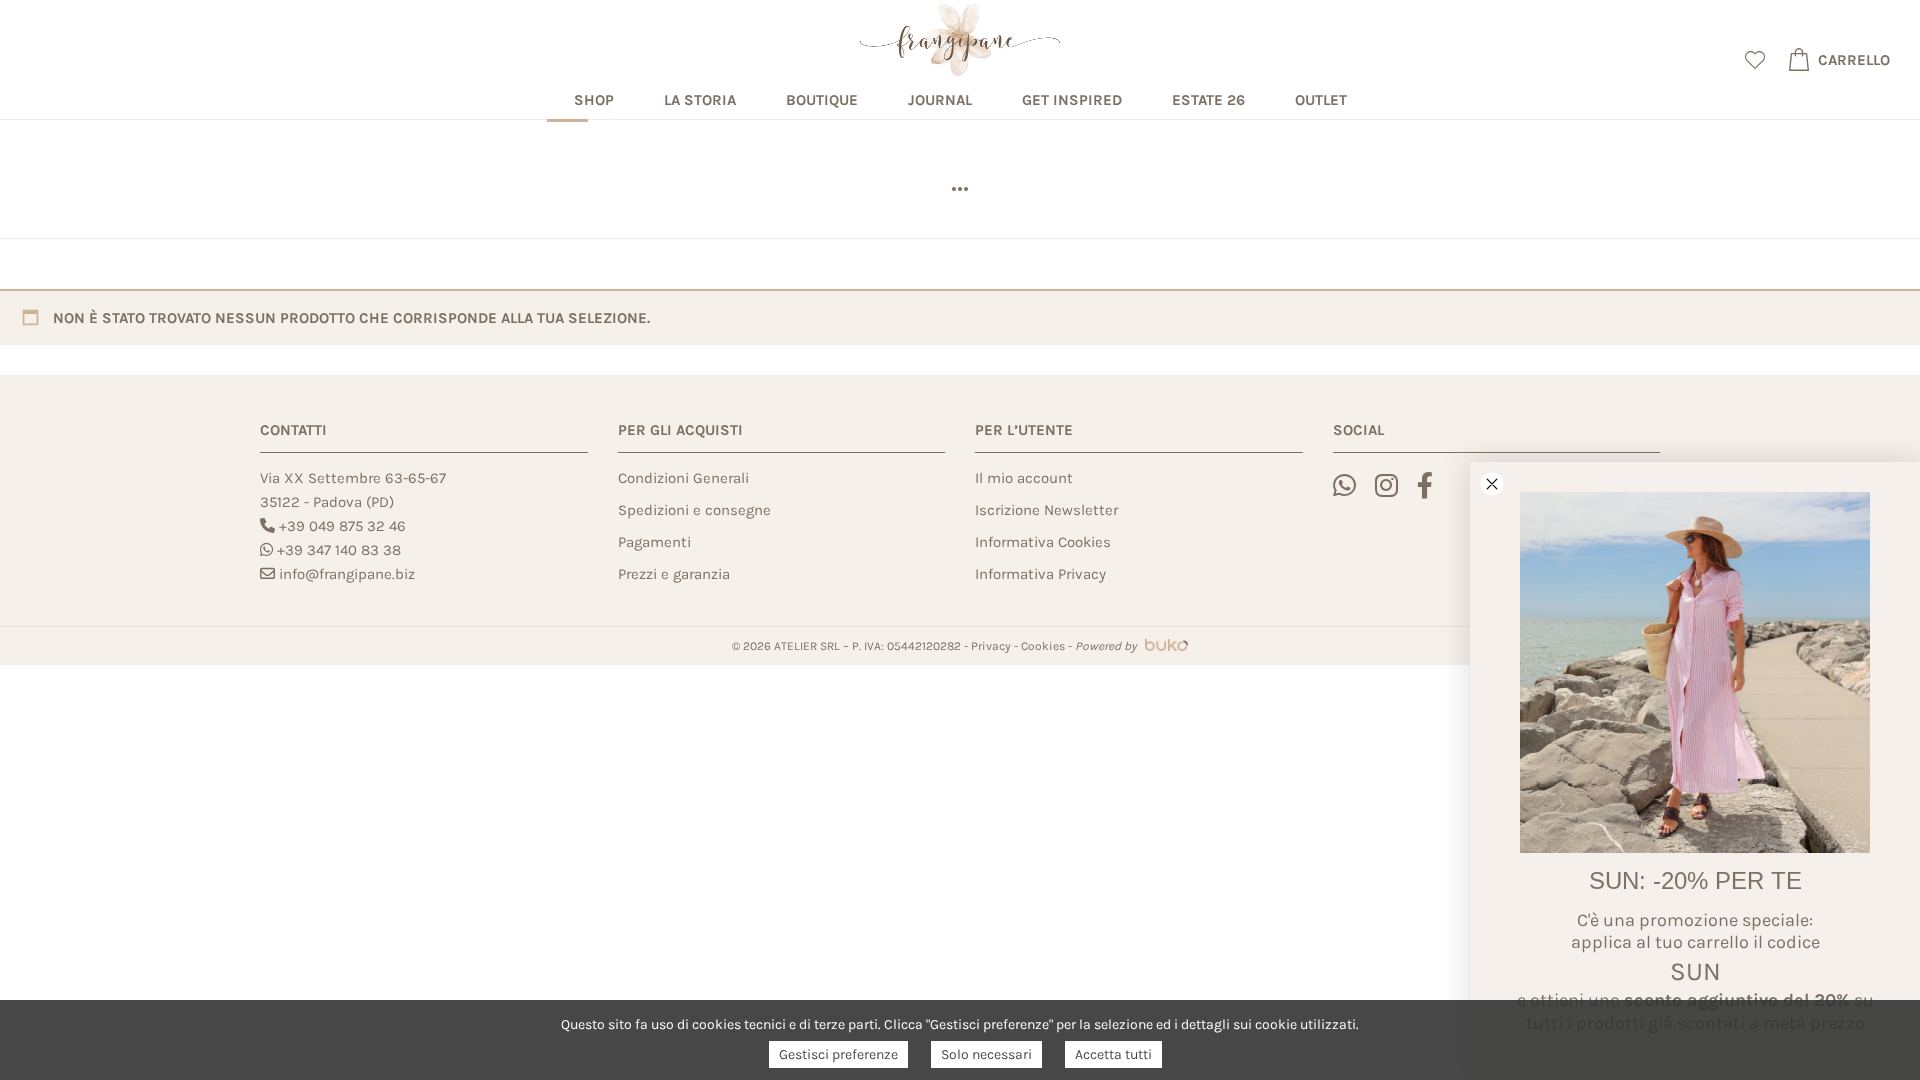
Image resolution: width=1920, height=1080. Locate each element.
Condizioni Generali (683, 478)
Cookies (1043, 646)
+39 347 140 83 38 (339, 550)
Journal (940, 100)
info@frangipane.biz (347, 574)
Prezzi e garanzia (674, 574)
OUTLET (1321, 100)
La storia (700, 100)
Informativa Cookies (1043, 542)
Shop (594, 100)
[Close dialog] (1492, 484)
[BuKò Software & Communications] (1164, 646)
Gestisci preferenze (838, 1054)
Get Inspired (1072, 100)
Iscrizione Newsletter (1046, 510)
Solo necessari (986, 1054)
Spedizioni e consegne (694, 510)
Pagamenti (654, 542)
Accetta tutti (1113, 1054)
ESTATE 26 (1208, 100)
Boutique (822, 100)
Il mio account (1024, 478)
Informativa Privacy (1040, 574)
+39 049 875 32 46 (342, 526)
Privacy (991, 646)
